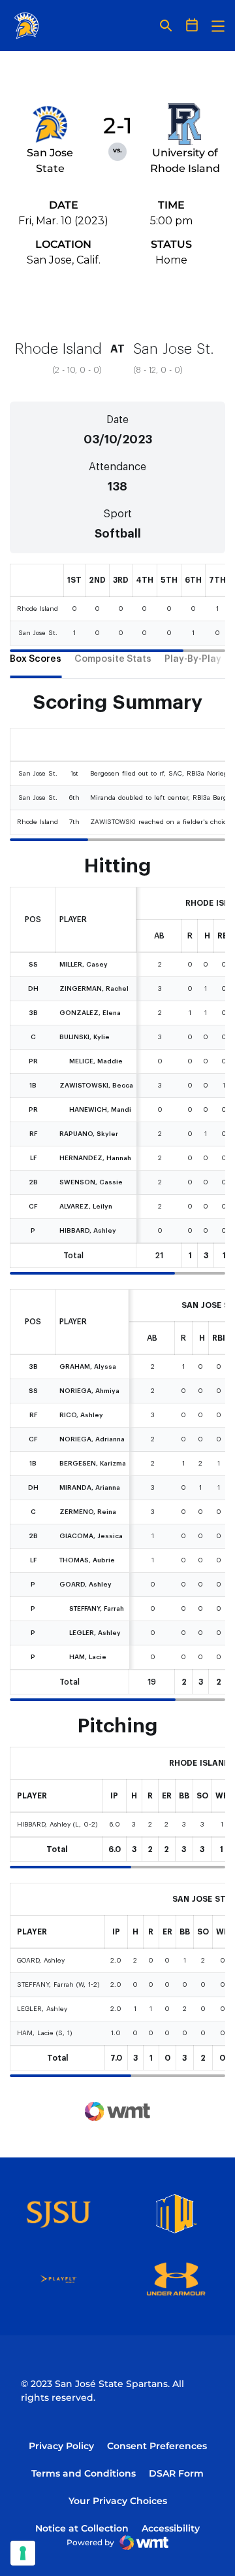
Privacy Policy (61, 2446)
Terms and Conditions (84, 2473)
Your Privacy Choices (118, 2501)
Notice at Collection (82, 2528)
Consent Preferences (157, 2446)
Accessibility (171, 2528)
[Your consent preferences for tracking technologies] (23, 2553)
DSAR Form (176, 2473)
